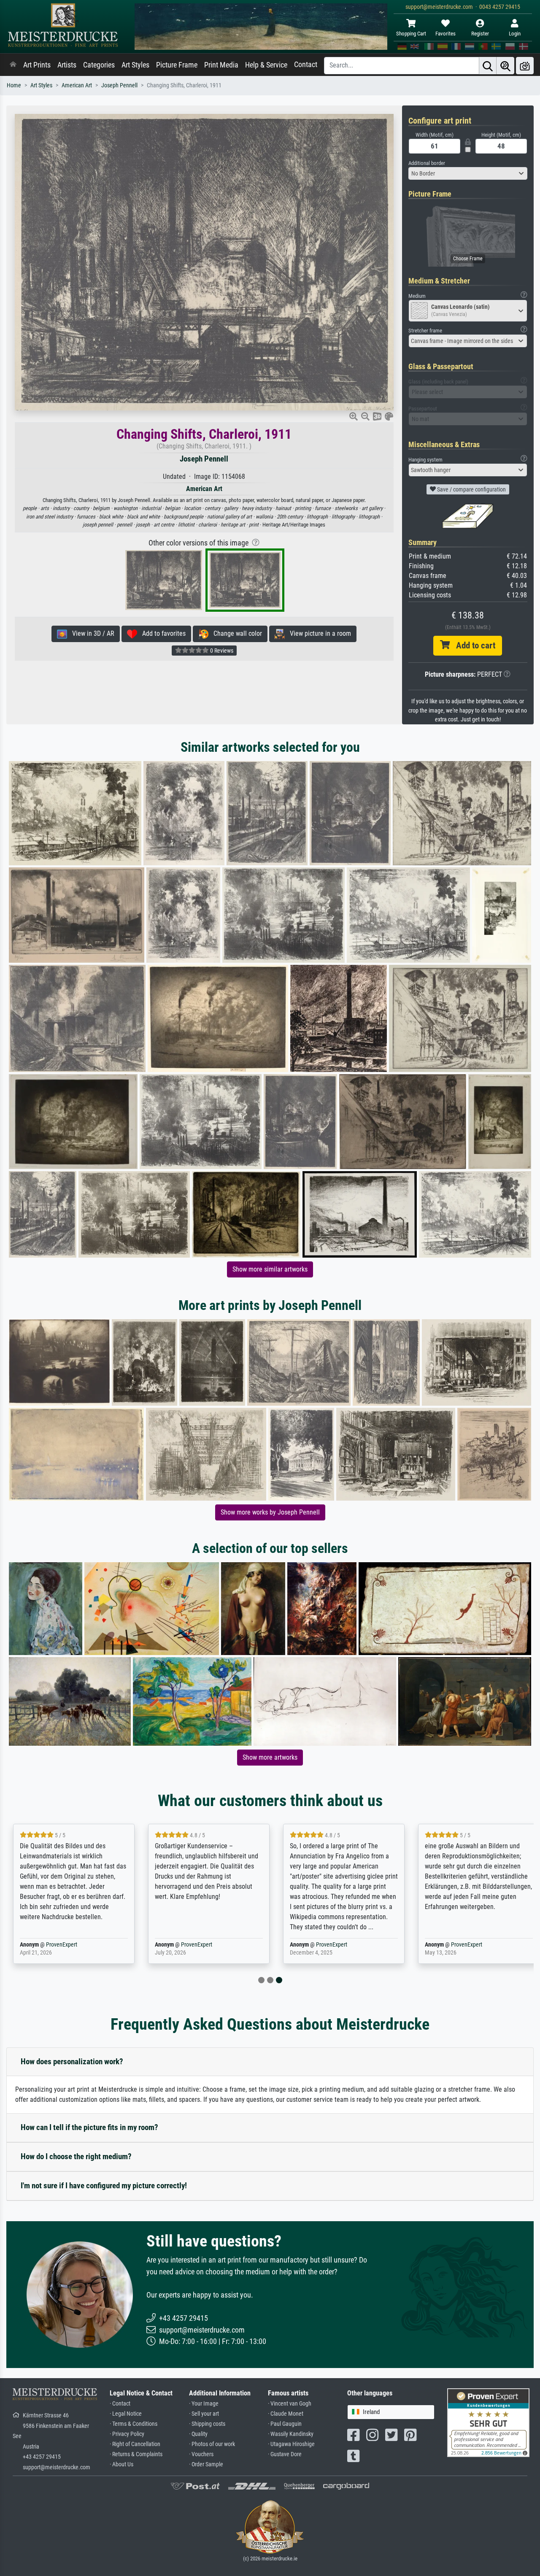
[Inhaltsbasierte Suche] (505, 66)
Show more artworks (270, 1757)
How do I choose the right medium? (76, 2156)
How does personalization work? (72, 2062)
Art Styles (135, 65)
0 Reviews (221, 651)
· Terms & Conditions (134, 2424)
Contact (306, 65)
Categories (99, 65)
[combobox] (468, 173)
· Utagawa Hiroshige (291, 2444)
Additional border (427, 163)
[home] (13, 65)
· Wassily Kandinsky (291, 2434)
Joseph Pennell (119, 85)
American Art (77, 85)
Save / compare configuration (471, 489)
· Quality (198, 2434)
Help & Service (266, 65)
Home (14, 85)
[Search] (488, 66)
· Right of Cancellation (135, 2444)
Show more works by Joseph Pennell (270, 1512)
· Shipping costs (207, 2424)
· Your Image (204, 2404)
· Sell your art (204, 2414)
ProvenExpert (62, 1945)
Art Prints (37, 65)
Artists (67, 65)
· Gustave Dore (285, 2454)
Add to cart (472, 645)
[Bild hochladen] (525, 66)
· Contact (120, 2404)
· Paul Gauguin (285, 2424)
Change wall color (235, 633)
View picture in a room (318, 633)
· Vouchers (201, 2454)
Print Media (221, 65)
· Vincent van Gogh (290, 2404)
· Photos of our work (212, 2444)
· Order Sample (206, 2464)
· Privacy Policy (127, 2434)
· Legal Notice (126, 2414)
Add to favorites (161, 633)
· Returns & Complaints (136, 2454)
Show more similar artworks (270, 1269)
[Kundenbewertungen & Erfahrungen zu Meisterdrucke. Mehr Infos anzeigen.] (488, 2422)
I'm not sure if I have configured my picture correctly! (104, 2186)
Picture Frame (177, 65)
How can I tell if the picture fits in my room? (89, 2127)
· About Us (121, 2464)
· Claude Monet (286, 2414)
